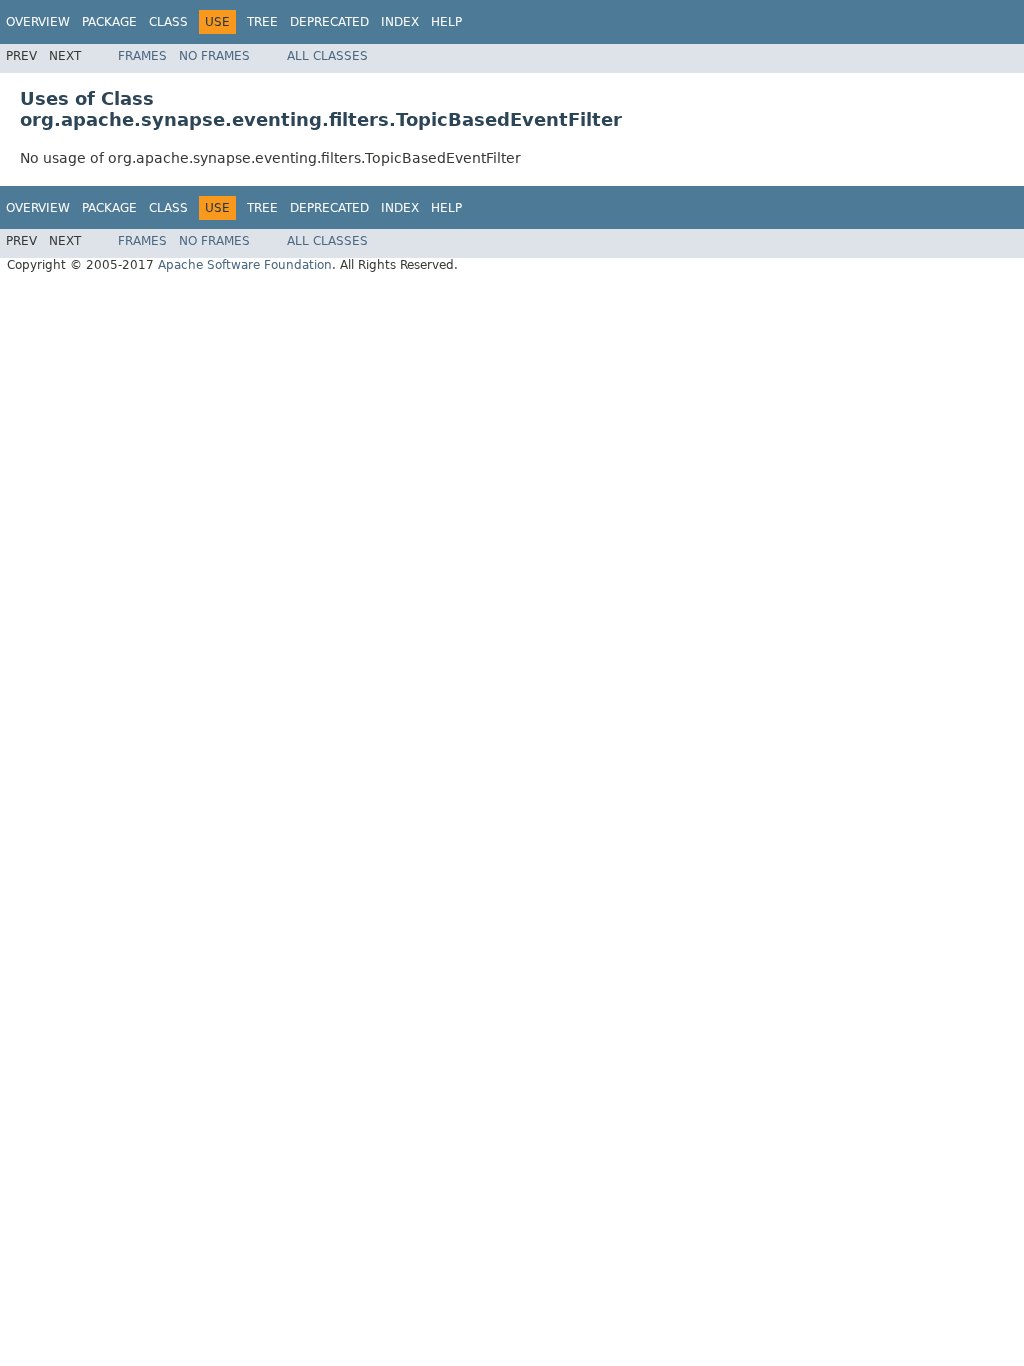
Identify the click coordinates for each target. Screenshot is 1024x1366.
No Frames (214, 56)
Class (168, 22)
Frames (142, 56)
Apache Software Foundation (245, 265)
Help (446, 22)
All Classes (327, 56)
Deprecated (329, 22)
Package (109, 22)
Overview (38, 22)
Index (400, 22)
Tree (262, 22)
